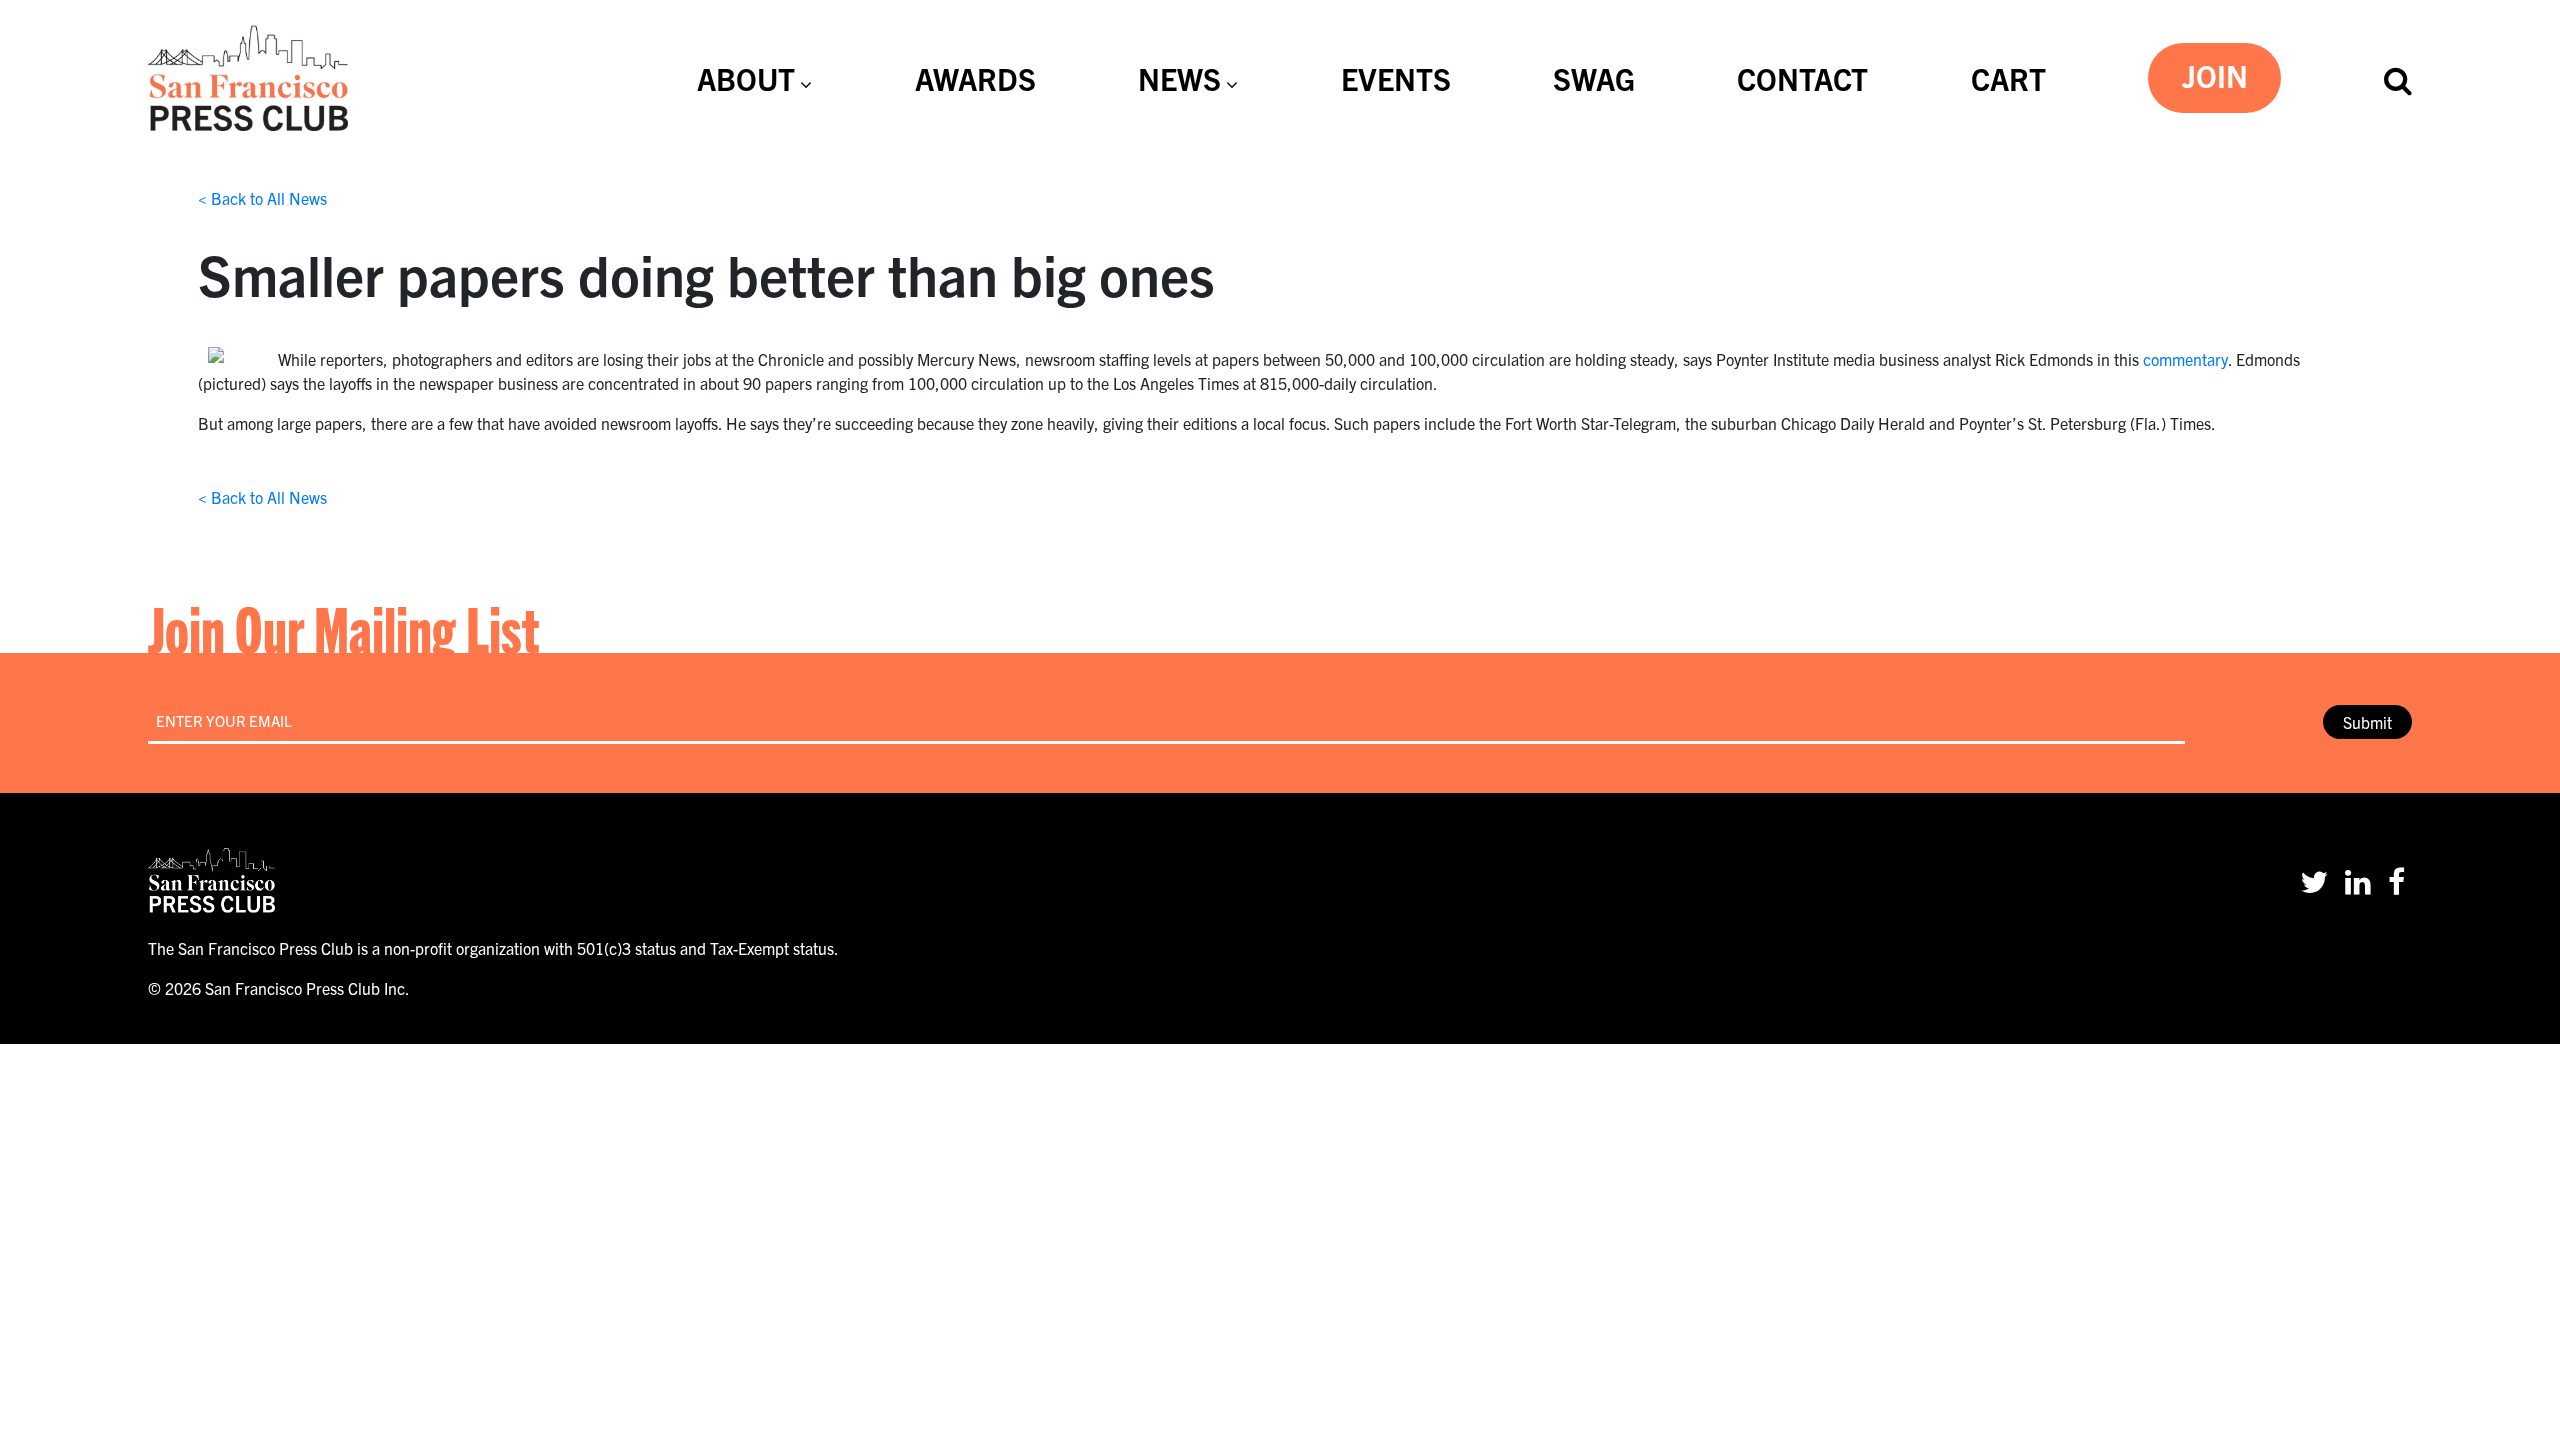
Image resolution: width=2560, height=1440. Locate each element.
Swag (1594, 78)
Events (1396, 78)
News (1179, 78)
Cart (2008, 78)
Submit (2367, 722)
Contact (1802, 78)
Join (2215, 75)
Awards (975, 78)
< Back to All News (262, 198)
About (746, 78)
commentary (2185, 359)
